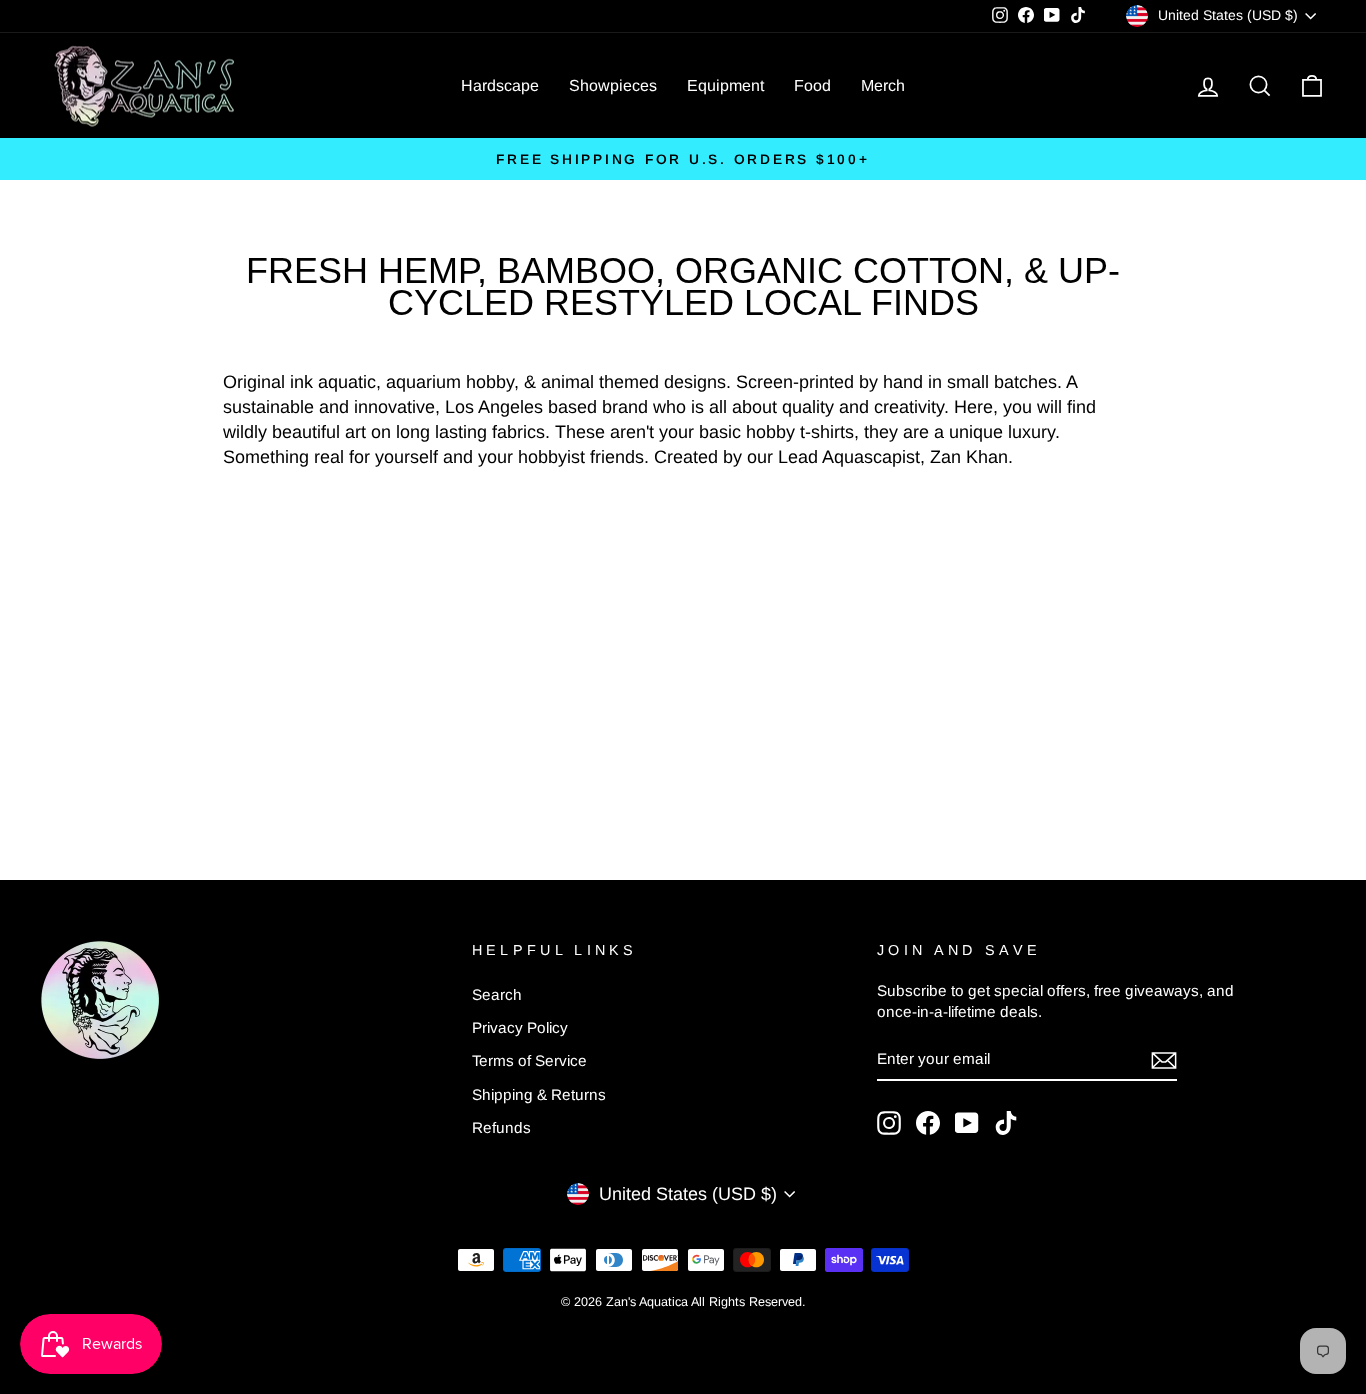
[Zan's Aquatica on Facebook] (928, 1123)
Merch (883, 85)
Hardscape (500, 85)
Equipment (725, 85)
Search (497, 994)
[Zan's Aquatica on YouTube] (967, 1123)
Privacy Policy (520, 1027)
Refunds (501, 1127)
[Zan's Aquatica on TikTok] (1006, 1123)
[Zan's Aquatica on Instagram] (889, 1123)
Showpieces (613, 85)
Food (812, 85)
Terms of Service (529, 1060)
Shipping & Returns (539, 1094)
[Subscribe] (1164, 1059)
